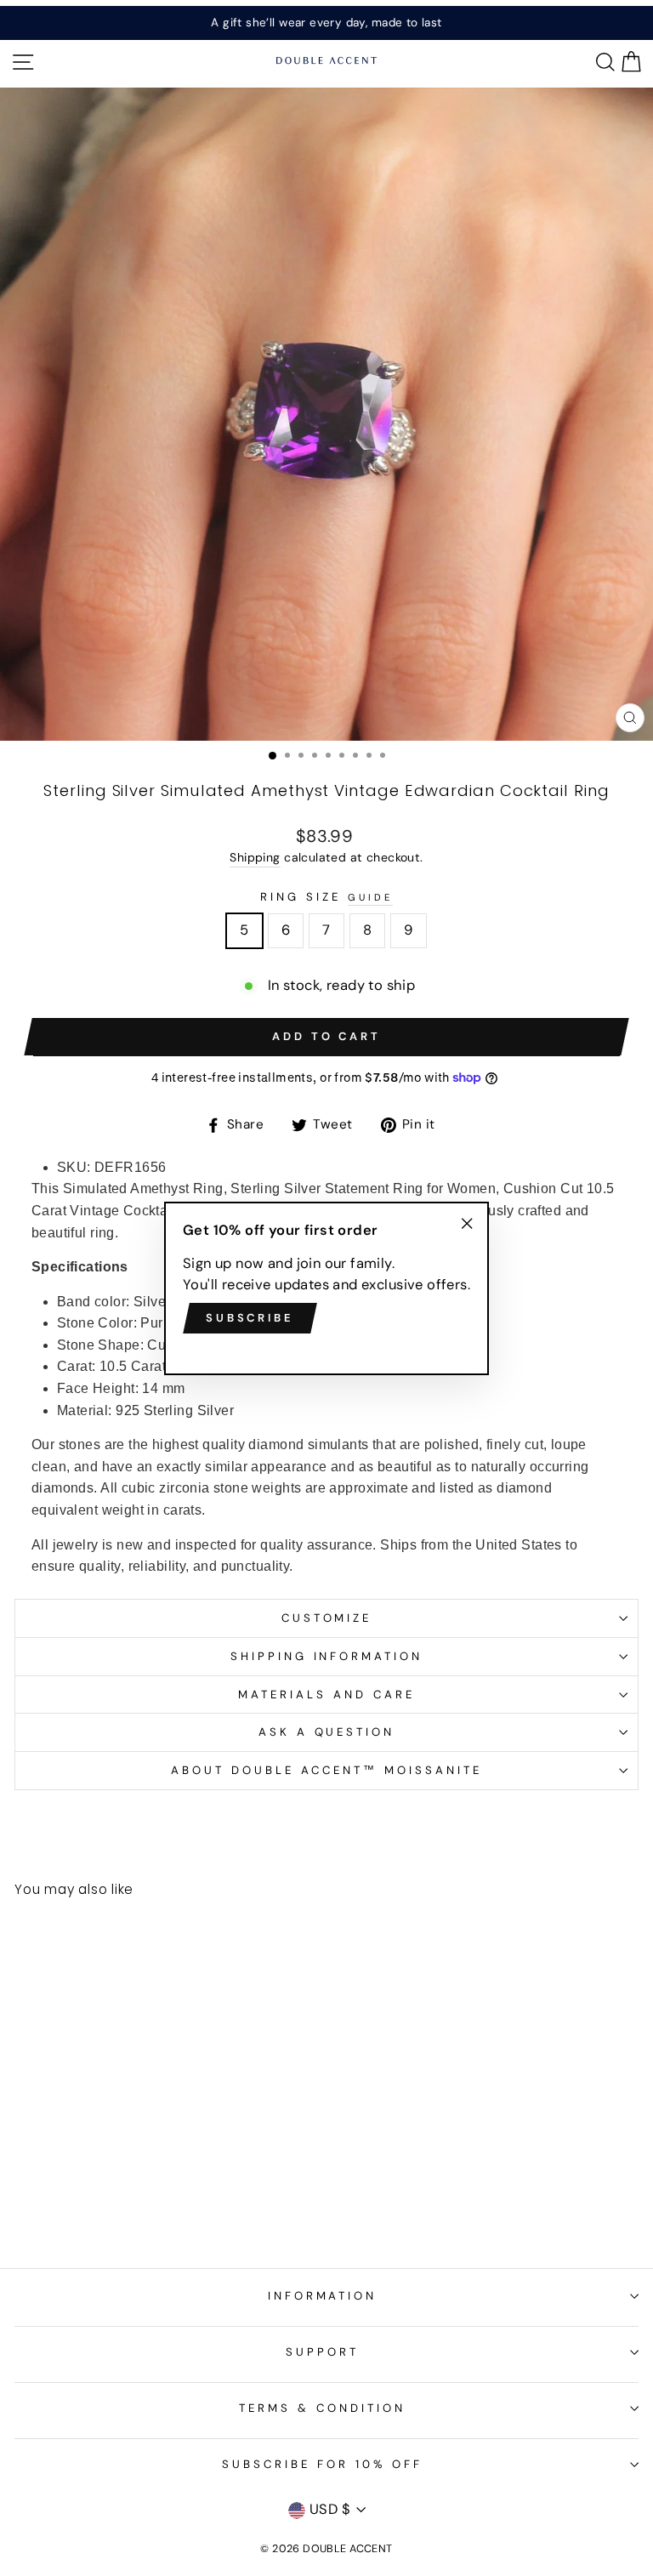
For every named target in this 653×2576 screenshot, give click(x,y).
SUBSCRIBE (250, 1318)
